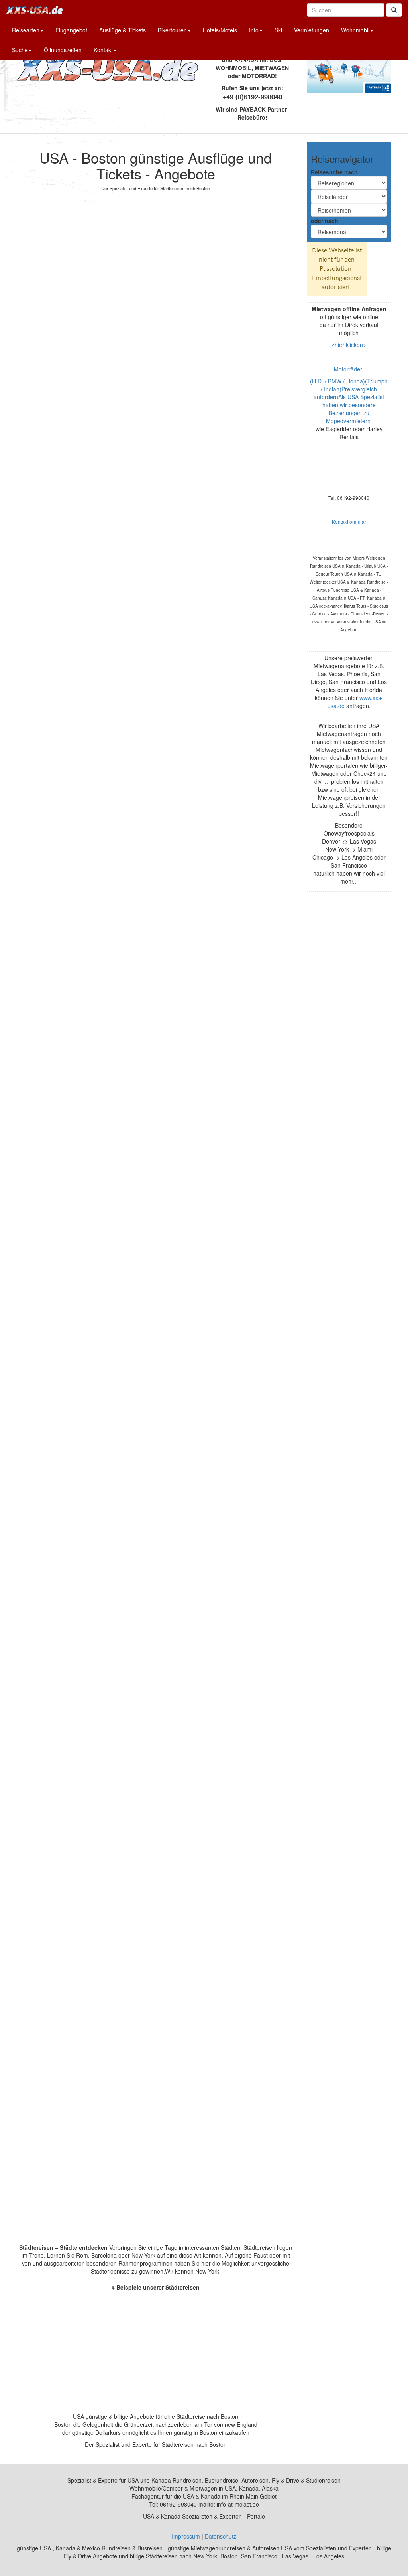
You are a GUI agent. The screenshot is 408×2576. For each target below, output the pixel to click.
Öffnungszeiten (63, 50)
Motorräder (349, 369)
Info (254, 30)
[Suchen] (394, 10)
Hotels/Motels (220, 30)
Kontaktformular (349, 522)
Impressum (186, 2536)
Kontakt (103, 50)
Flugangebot (71, 30)
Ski (278, 30)
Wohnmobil (355, 30)
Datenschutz (221, 2536)
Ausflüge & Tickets (123, 30)
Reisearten (26, 30)
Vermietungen (312, 30)
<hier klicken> (349, 345)
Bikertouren (172, 30)
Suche (20, 50)
